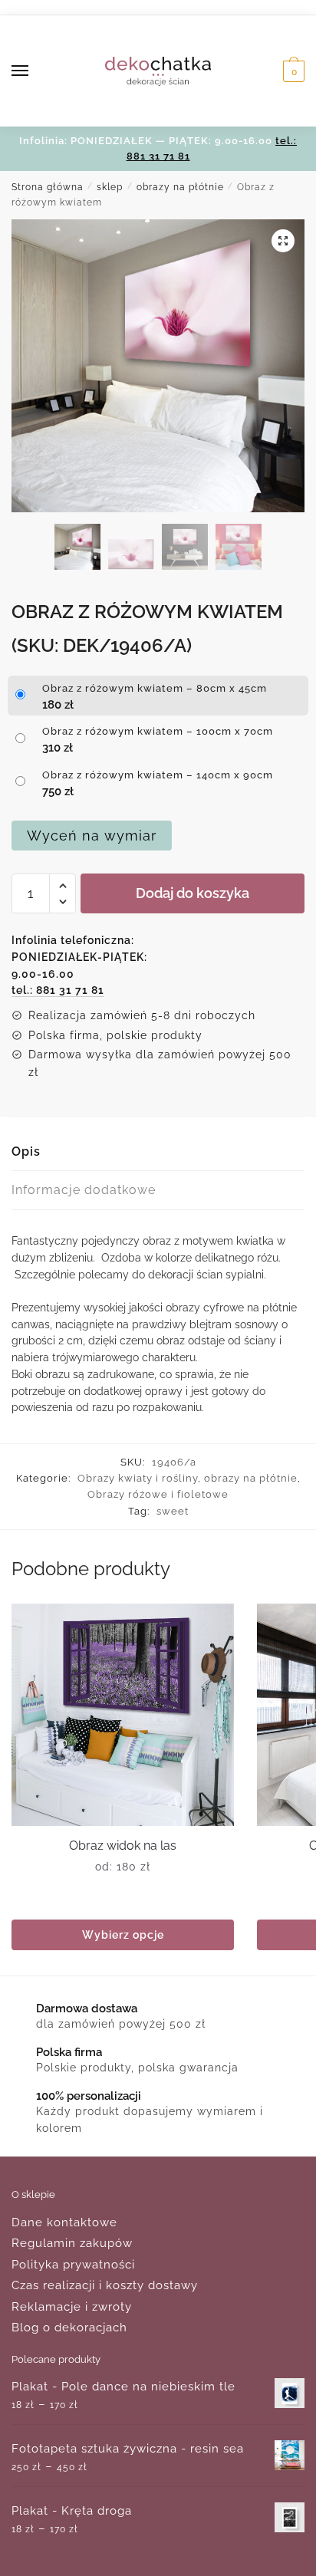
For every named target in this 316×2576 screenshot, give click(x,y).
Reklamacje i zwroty (72, 2307)
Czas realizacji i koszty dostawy (105, 2285)
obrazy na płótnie (180, 187)
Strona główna (48, 187)
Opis (26, 1151)
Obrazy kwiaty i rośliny (138, 1478)
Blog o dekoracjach (69, 2328)
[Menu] (35, 71)
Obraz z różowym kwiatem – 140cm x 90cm (158, 775)
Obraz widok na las (123, 1846)
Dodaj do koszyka (193, 893)
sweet (173, 1511)
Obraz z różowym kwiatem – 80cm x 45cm (155, 688)
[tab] (158, 1152)
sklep (110, 187)
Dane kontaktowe (64, 2222)
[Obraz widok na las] (123, 1715)
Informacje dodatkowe (84, 1190)
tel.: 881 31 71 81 (58, 990)
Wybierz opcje (123, 1935)
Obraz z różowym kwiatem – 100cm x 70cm (158, 731)
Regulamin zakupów (72, 2243)
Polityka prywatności (73, 2265)
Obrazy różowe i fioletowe (158, 1494)
